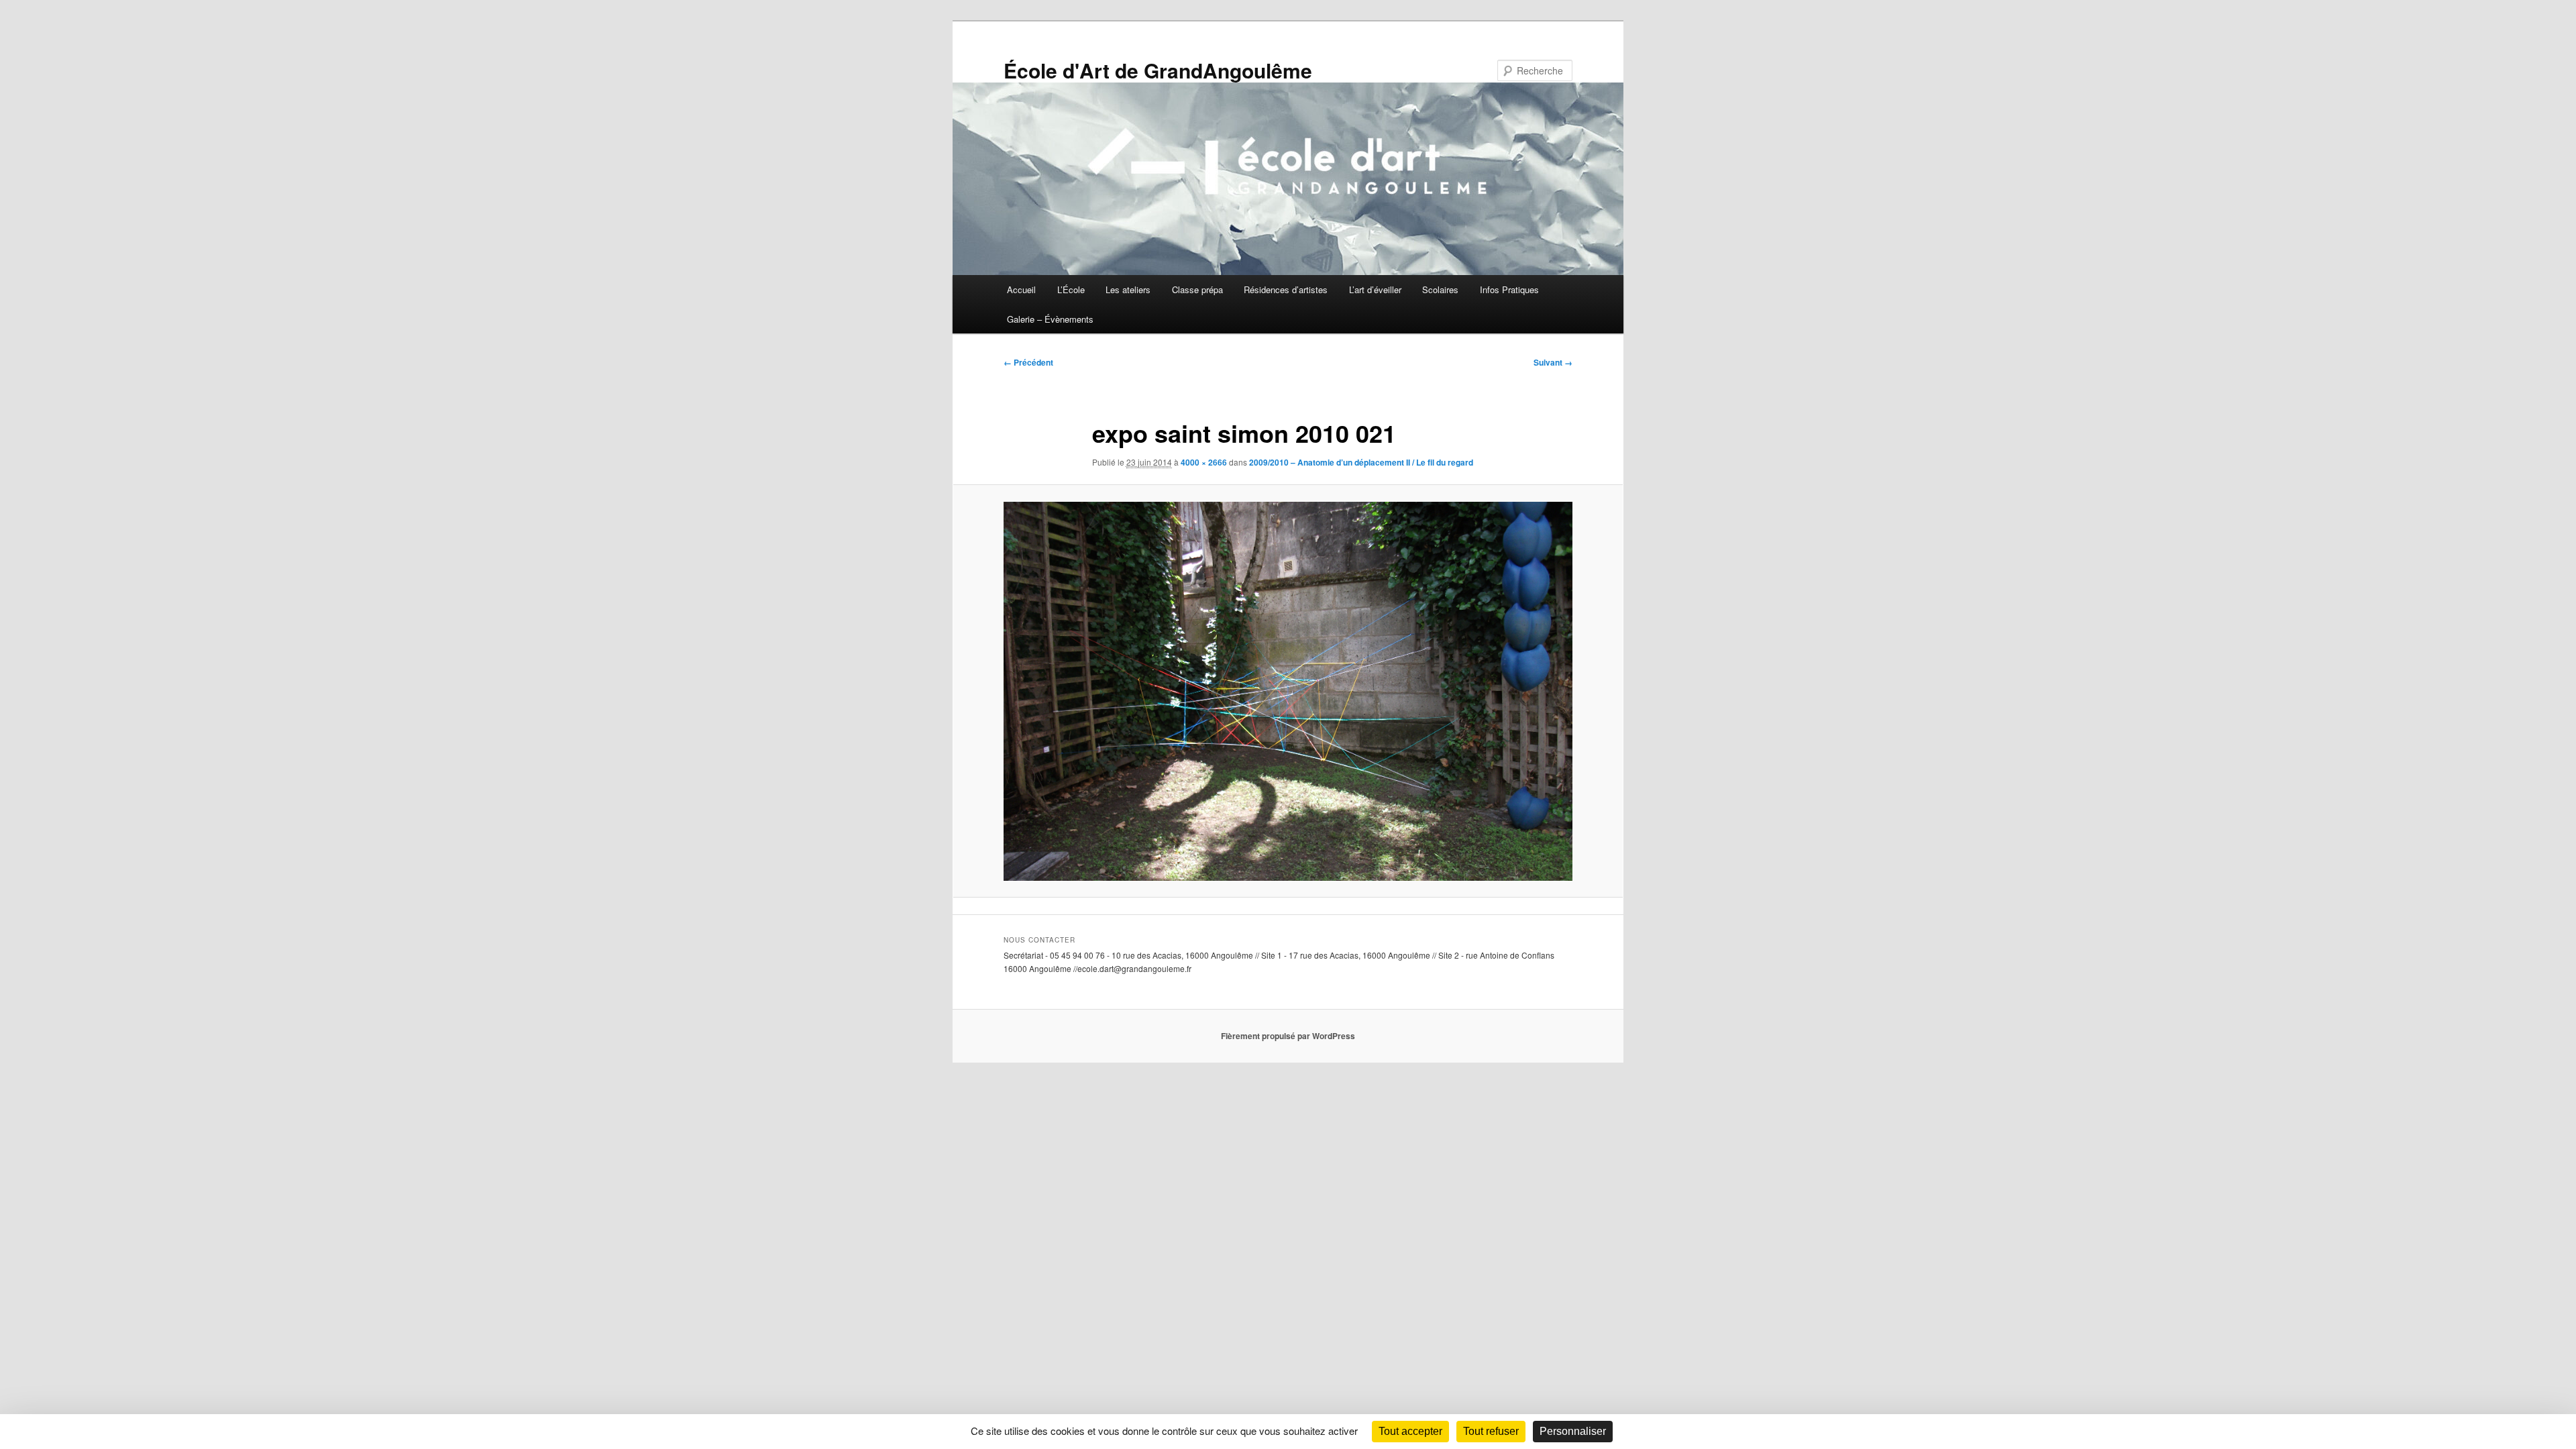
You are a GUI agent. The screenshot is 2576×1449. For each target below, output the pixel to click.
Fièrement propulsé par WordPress (1288, 1036)
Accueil (1021, 289)
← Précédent (1028, 362)
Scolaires (1440, 289)
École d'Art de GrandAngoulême (1158, 70)
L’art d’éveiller (1375, 289)
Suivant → (1553, 362)
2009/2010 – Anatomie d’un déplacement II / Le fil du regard (1361, 462)
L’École (1071, 289)
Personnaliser (1573, 1431)
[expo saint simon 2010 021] (1288, 691)
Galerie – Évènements (1050, 319)
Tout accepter (1410, 1431)
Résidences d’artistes (1286, 289)
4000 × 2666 (1204, 462)
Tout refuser (1491, 1431)
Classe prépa (1197, 289)
